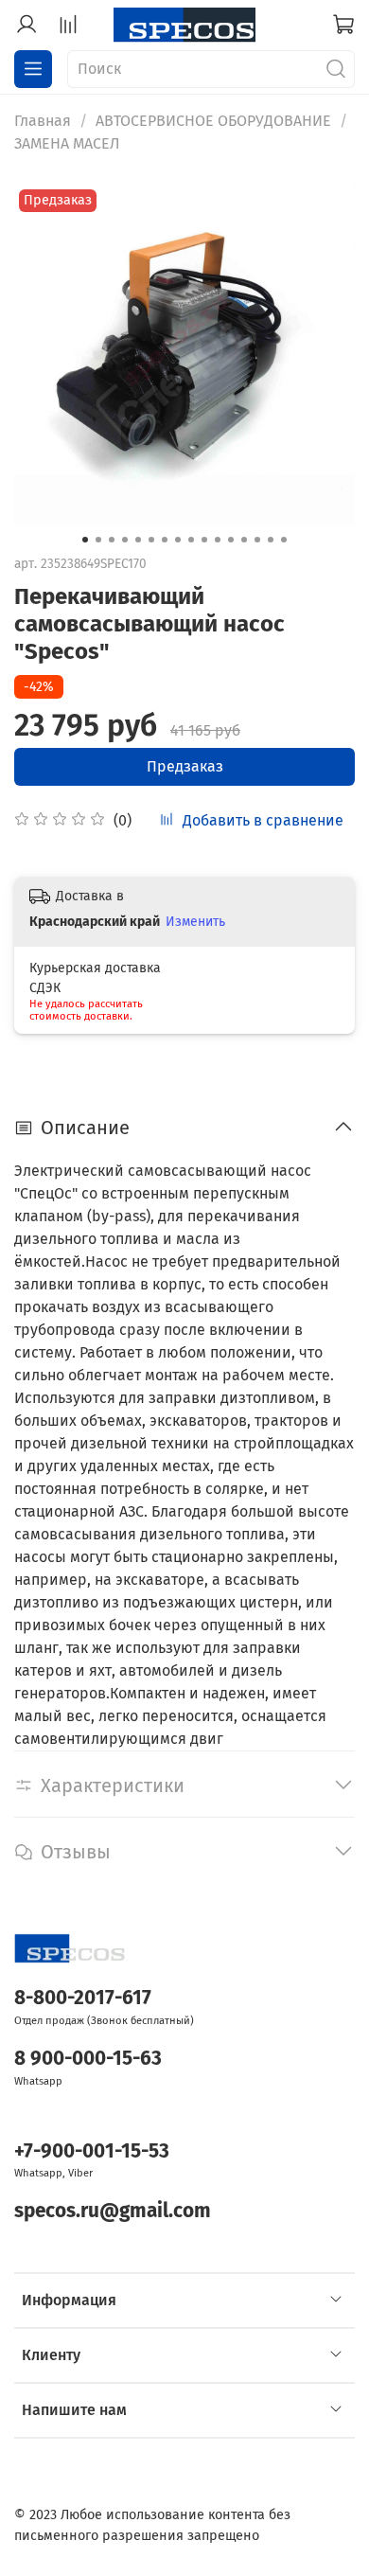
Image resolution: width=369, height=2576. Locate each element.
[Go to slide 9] (191, 540)
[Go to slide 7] (165, 540)
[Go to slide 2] (98, 540)
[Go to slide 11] (218, 540)
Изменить (195, 922)
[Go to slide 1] (85, 540)
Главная (43, 121)
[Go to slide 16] (284, 540)
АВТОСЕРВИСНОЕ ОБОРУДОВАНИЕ (213, 121)
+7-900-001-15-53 (92, 2151)
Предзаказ (185, 766)
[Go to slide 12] (231, 540)
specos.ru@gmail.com (113, 2211)
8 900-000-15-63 (88, 2059)
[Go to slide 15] (271, 540)
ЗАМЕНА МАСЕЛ (67, 143)
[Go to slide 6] (151, 540)
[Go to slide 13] (244, 540)
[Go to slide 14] (257, 540)
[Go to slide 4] (125, 540)
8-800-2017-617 (83, 1998)
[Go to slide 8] (178, 540)
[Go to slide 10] (204, 540)
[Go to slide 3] (112, 540)
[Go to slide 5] (138, 540)
